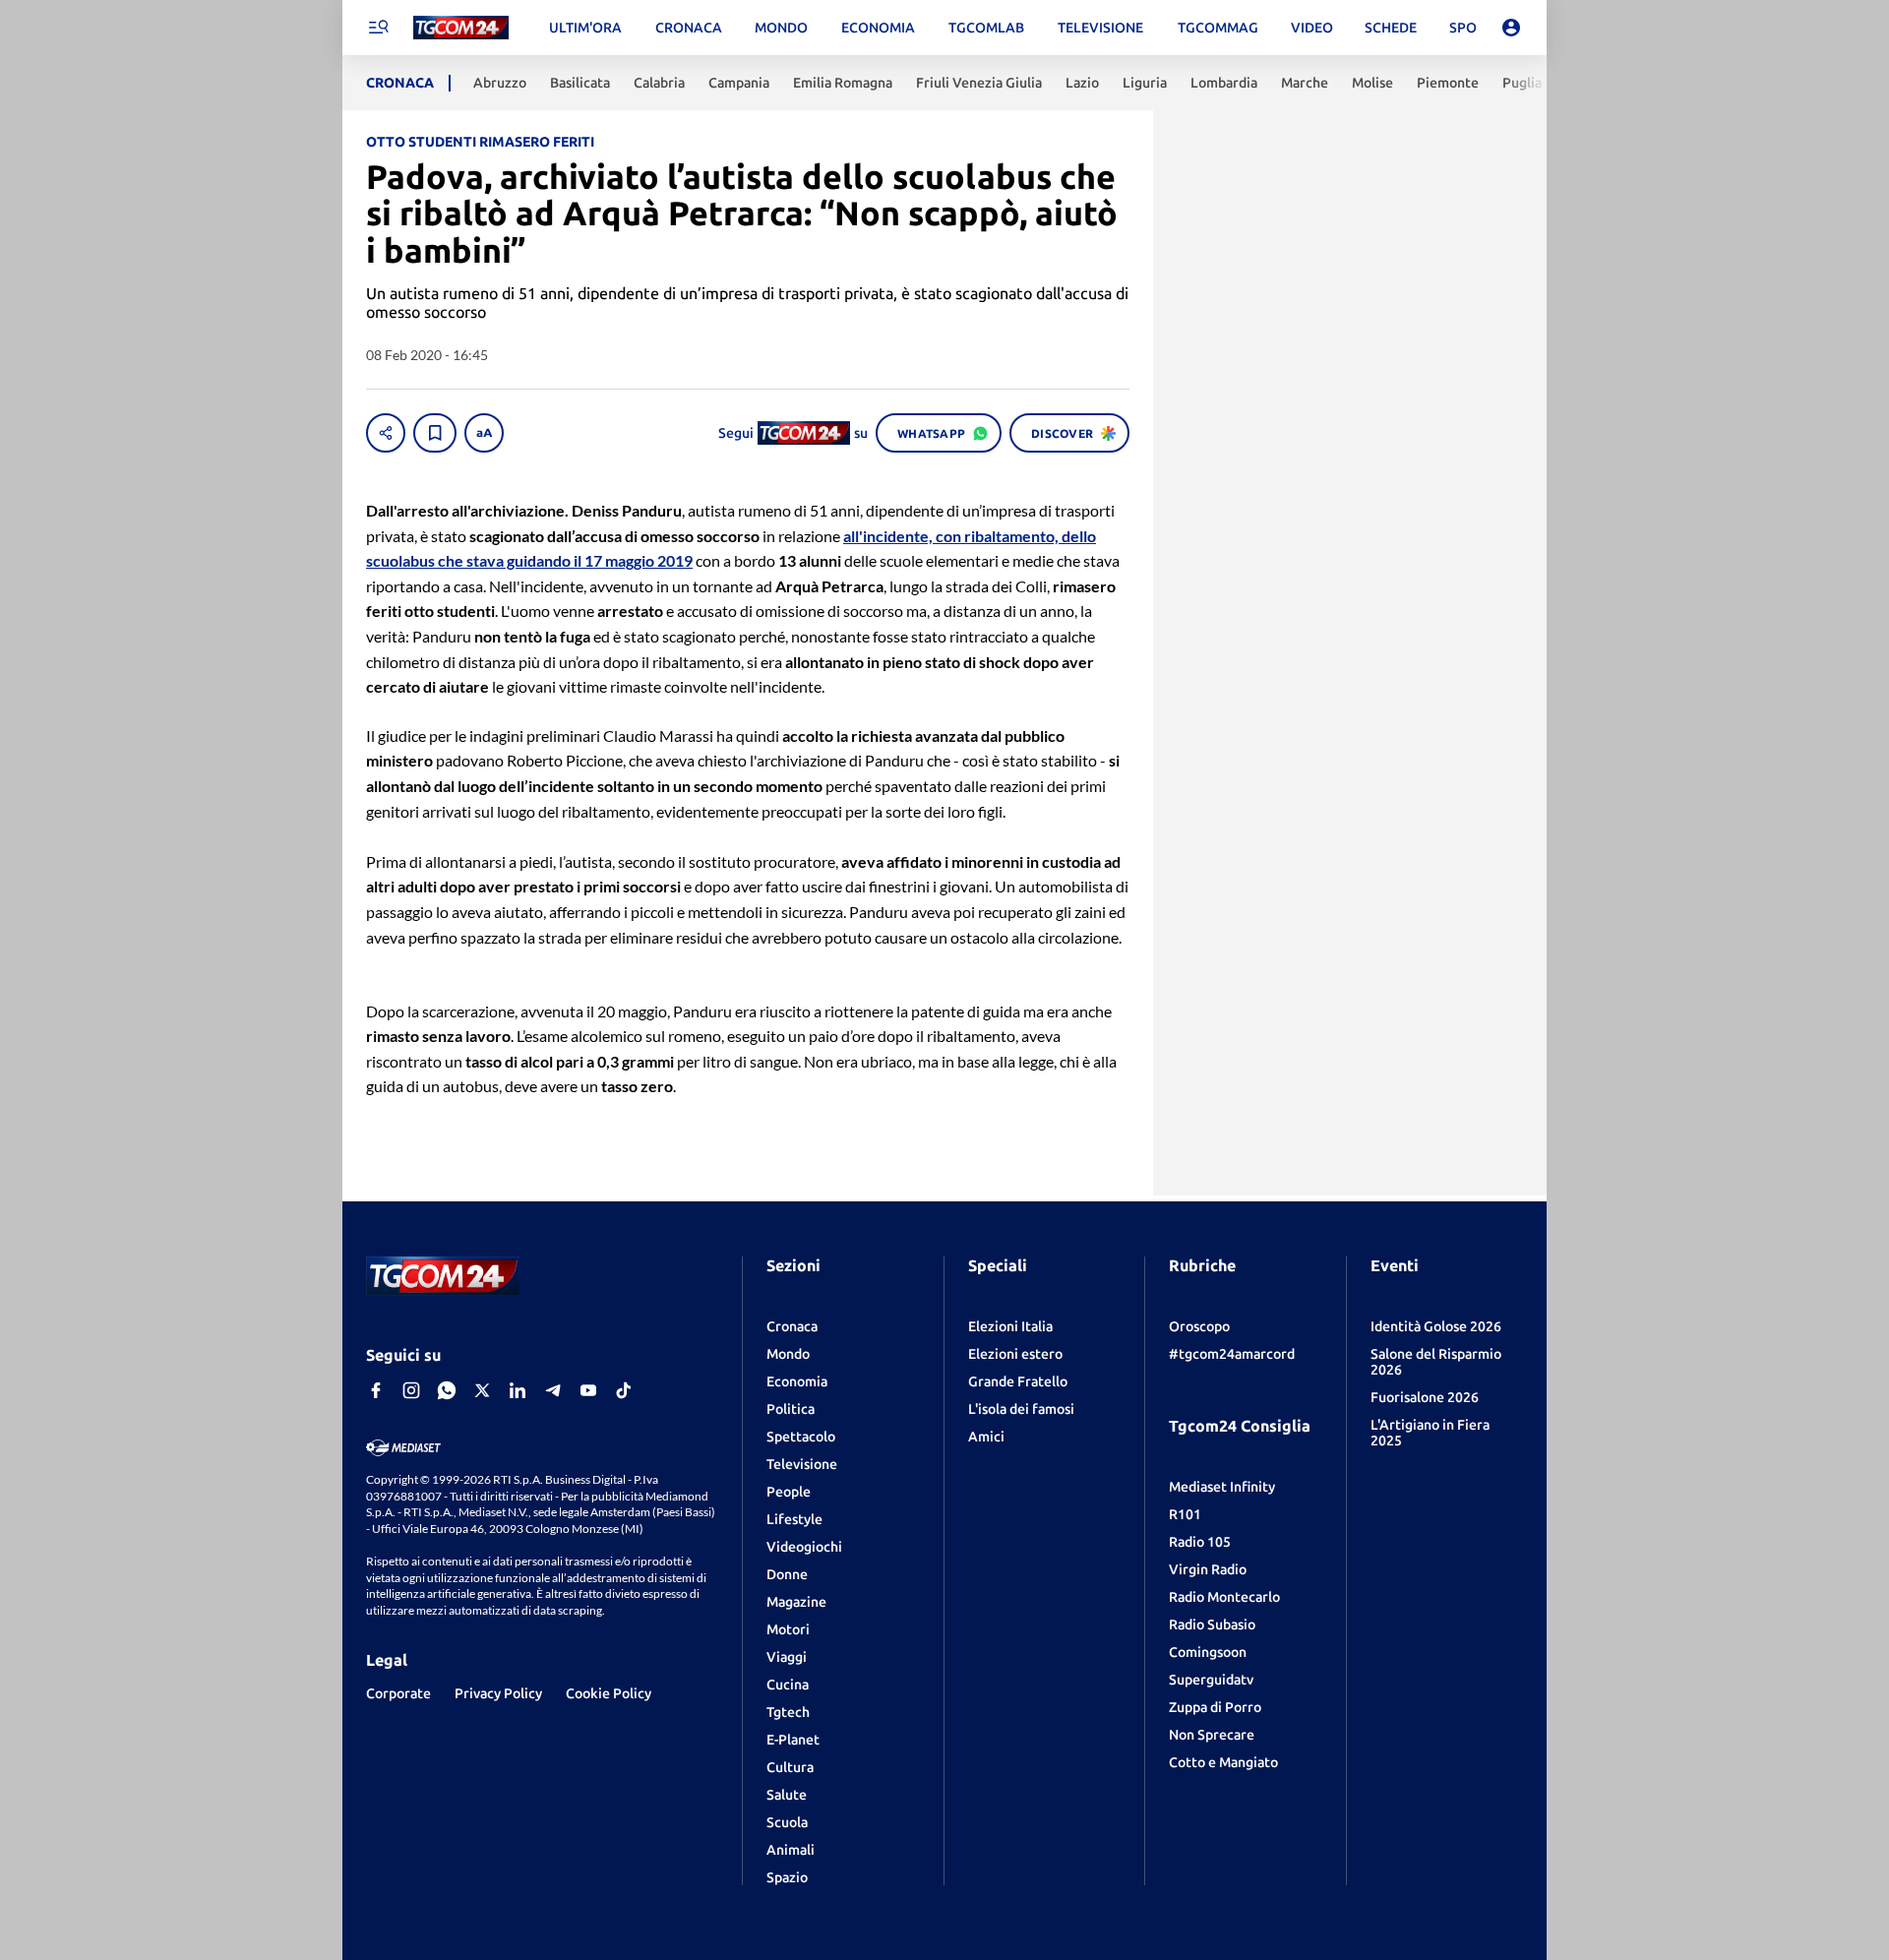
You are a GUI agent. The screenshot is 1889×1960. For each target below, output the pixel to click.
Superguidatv (1211, 1680)
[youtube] (588, 1390)
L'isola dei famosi (1021, 1409)
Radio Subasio (1212, 1624)
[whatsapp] (447, 1390)
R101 (1185, 1514)
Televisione (802, 1464)
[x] (482, 1390)
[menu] (378, 28)
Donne (787, 1574)
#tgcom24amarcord (1232, 1354)
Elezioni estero (1015, 1354)
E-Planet (793, 1740)
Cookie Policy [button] (609, 1693)
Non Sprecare (1212, 1735)
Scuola (787, 1822)
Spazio (787, 1877)
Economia (797, 1381)
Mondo (788, 1354)
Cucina (788, 1684)
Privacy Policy (498, 1693)
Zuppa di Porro (1215, 1707)
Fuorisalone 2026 (1425, 1397)
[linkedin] (518, 1390)
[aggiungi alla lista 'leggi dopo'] (435, 433)
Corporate (398, 1693)
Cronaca (792, 1326)
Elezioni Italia (1010, 1326)
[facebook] (376, 1390)
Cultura (790, 1767)
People (789, 1492)
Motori (788, 1629)
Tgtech (788, 1712)
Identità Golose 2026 (1436, 1326)
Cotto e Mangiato (1223, 1762)
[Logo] (461, 28)
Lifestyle (794, 1519)
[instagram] (411, 1390)
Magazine (796, 1602)
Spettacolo (801, 1437)
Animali (791, 1850)
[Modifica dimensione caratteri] (484, 433)
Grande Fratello (1018, 1381)
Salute (787, 1795)
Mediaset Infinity (1222, 1487)
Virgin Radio (1208, 1569)
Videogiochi (804, 1547)
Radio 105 (1200, 1542)
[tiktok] (624, 1390)
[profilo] (1511, 28)
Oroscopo (1199, 1326)
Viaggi (787, 1657)
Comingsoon (1208, 1652)
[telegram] (553, 1390)
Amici (986, 1437)
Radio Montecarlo (1224, 1597)
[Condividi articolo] (386, 433)
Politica (791, 1409)
